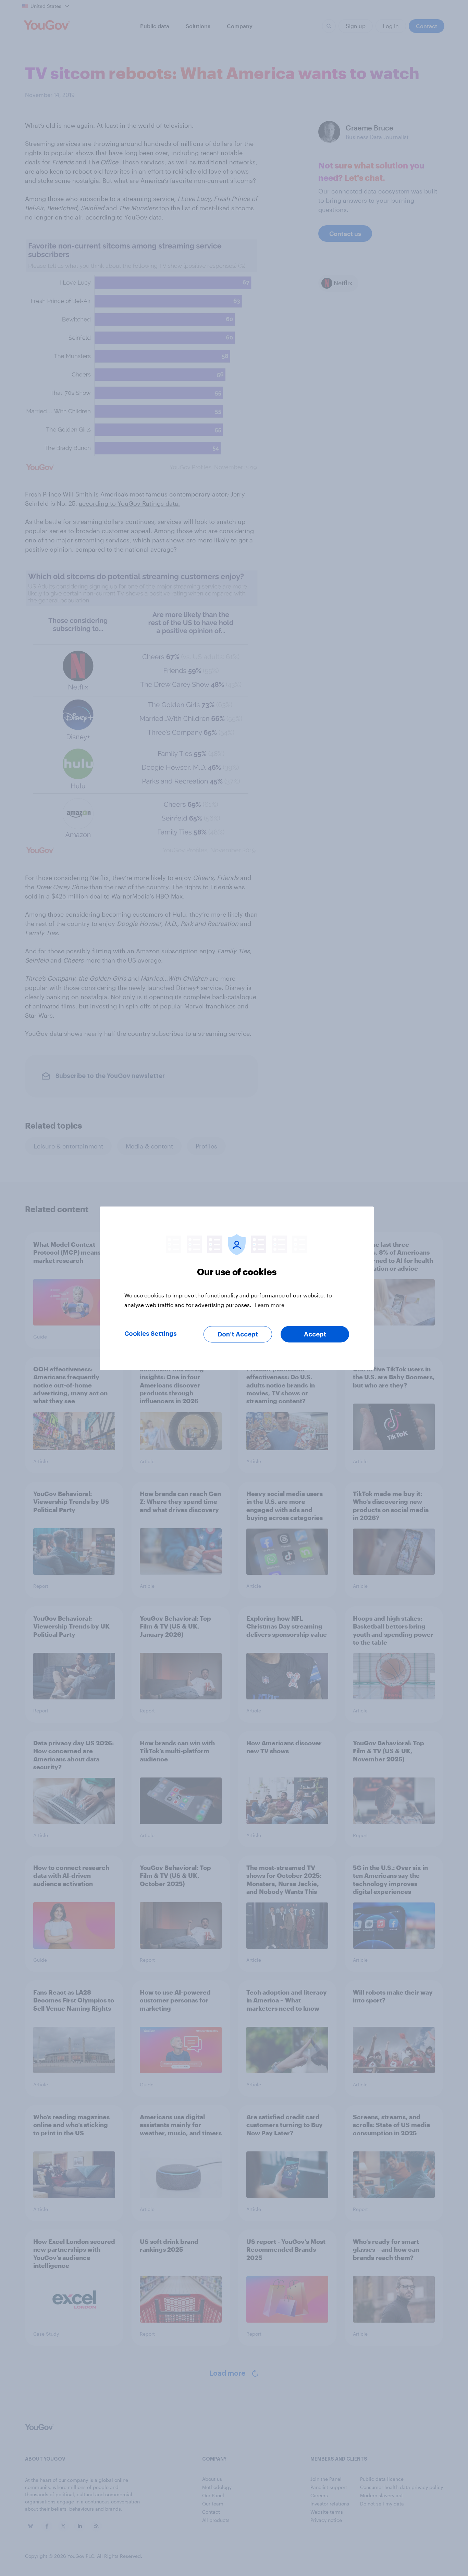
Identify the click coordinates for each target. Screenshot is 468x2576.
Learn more (269, 1304)
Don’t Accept (238, 1334)
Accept (315, 1334)
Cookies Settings (151, 1333)
